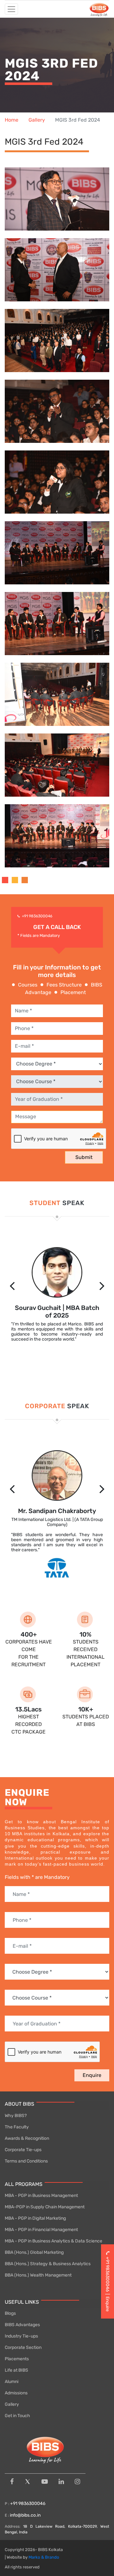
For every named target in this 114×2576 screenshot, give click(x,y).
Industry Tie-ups (21, 2336)
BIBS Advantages (22, 2325)
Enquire (92, 2075)
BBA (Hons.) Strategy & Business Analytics (48, 2264)
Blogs (10, 2313)
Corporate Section (23, 2347)
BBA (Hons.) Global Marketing (34, 2252)
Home (12, 120)
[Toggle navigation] (11, 9)
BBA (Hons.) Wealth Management (38, 2275)
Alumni (12, 2382)
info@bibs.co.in (25, 2515)
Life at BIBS (16, 2370)
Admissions (16, 2393)
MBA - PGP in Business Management (41, 2196)
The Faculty (17, 2127)
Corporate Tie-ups (23, 2150)
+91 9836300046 (37, 916)
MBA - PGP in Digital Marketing (35, 2218)
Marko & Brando (44, 2557)
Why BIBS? (16, 2116)
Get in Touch (17, 2416)
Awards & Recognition (27, 2138)
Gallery (37, 120)
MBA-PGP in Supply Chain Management (45, 2207)
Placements (17, 2359)
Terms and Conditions (26, 2161)
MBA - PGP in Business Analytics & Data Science (54, 2241)
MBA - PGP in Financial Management (41, 2230)
